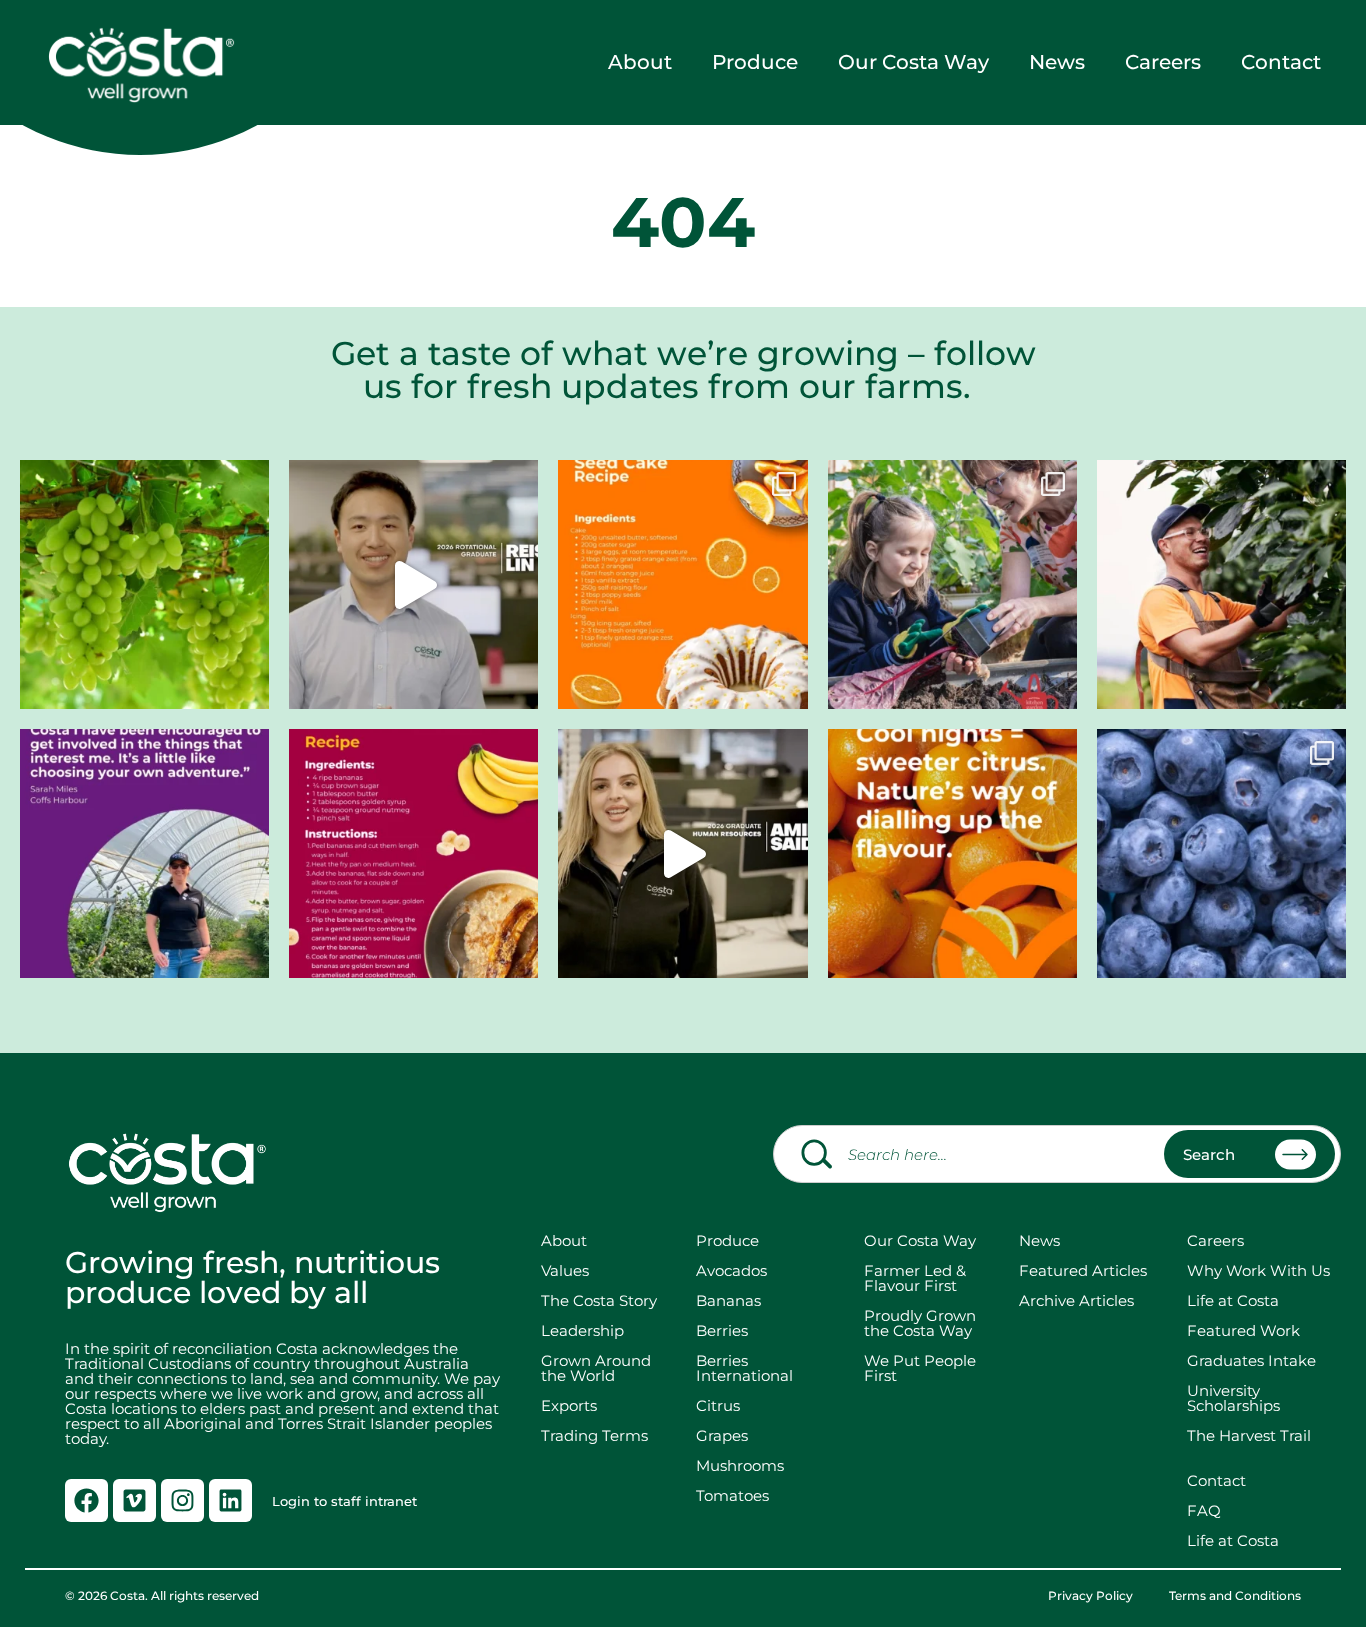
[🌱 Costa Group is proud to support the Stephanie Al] (952, 584)
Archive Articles (1076, 1300)
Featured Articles (1083, 1270)
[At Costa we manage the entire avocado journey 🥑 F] (1221, 584)
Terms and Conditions (1235, 1596)
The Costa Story (599, 1300)
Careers (1163, 62)
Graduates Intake (1251, 1360)
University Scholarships (1233, 1398)
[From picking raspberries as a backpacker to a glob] (144, 853)
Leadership (582, 1330)
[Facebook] (86, 1500)
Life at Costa (1233, 1300)
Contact (1281, 62)
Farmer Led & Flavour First (915, 1278)
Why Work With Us (1258, 1270)
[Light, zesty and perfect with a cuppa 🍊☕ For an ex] (682, 584)
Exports (569, 1405)
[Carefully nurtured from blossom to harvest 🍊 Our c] (952, 853)
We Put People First (920, 1368)
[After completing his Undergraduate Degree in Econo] (413, 584)
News (1057, 62)
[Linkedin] (230, 1500)
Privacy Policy (1090, 1596)
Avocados (731, 1270)
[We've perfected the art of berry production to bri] (1221, 853)
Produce (755, 62)
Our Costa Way (913, 62)
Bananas (728, 1300)
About (640, 62)
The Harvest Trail (1249, 1435)
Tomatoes (732, 1495)
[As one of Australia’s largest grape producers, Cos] (144, 584)
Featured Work (1243, 1330)
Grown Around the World (600, 1368)
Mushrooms (740, 1465)
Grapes (722, 1435)
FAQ (1204, 1510)
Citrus (718, 1405)
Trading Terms (594, 1435)
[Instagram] (182, 1500)
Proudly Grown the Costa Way (920, 1323)
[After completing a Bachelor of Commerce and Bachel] (682, 853)
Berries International (744, 1368)
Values (565, 1270)
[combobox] (1057, 1154)
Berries (722, 1330)
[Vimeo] (134, 1500)
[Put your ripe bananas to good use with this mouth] (413, 853)
